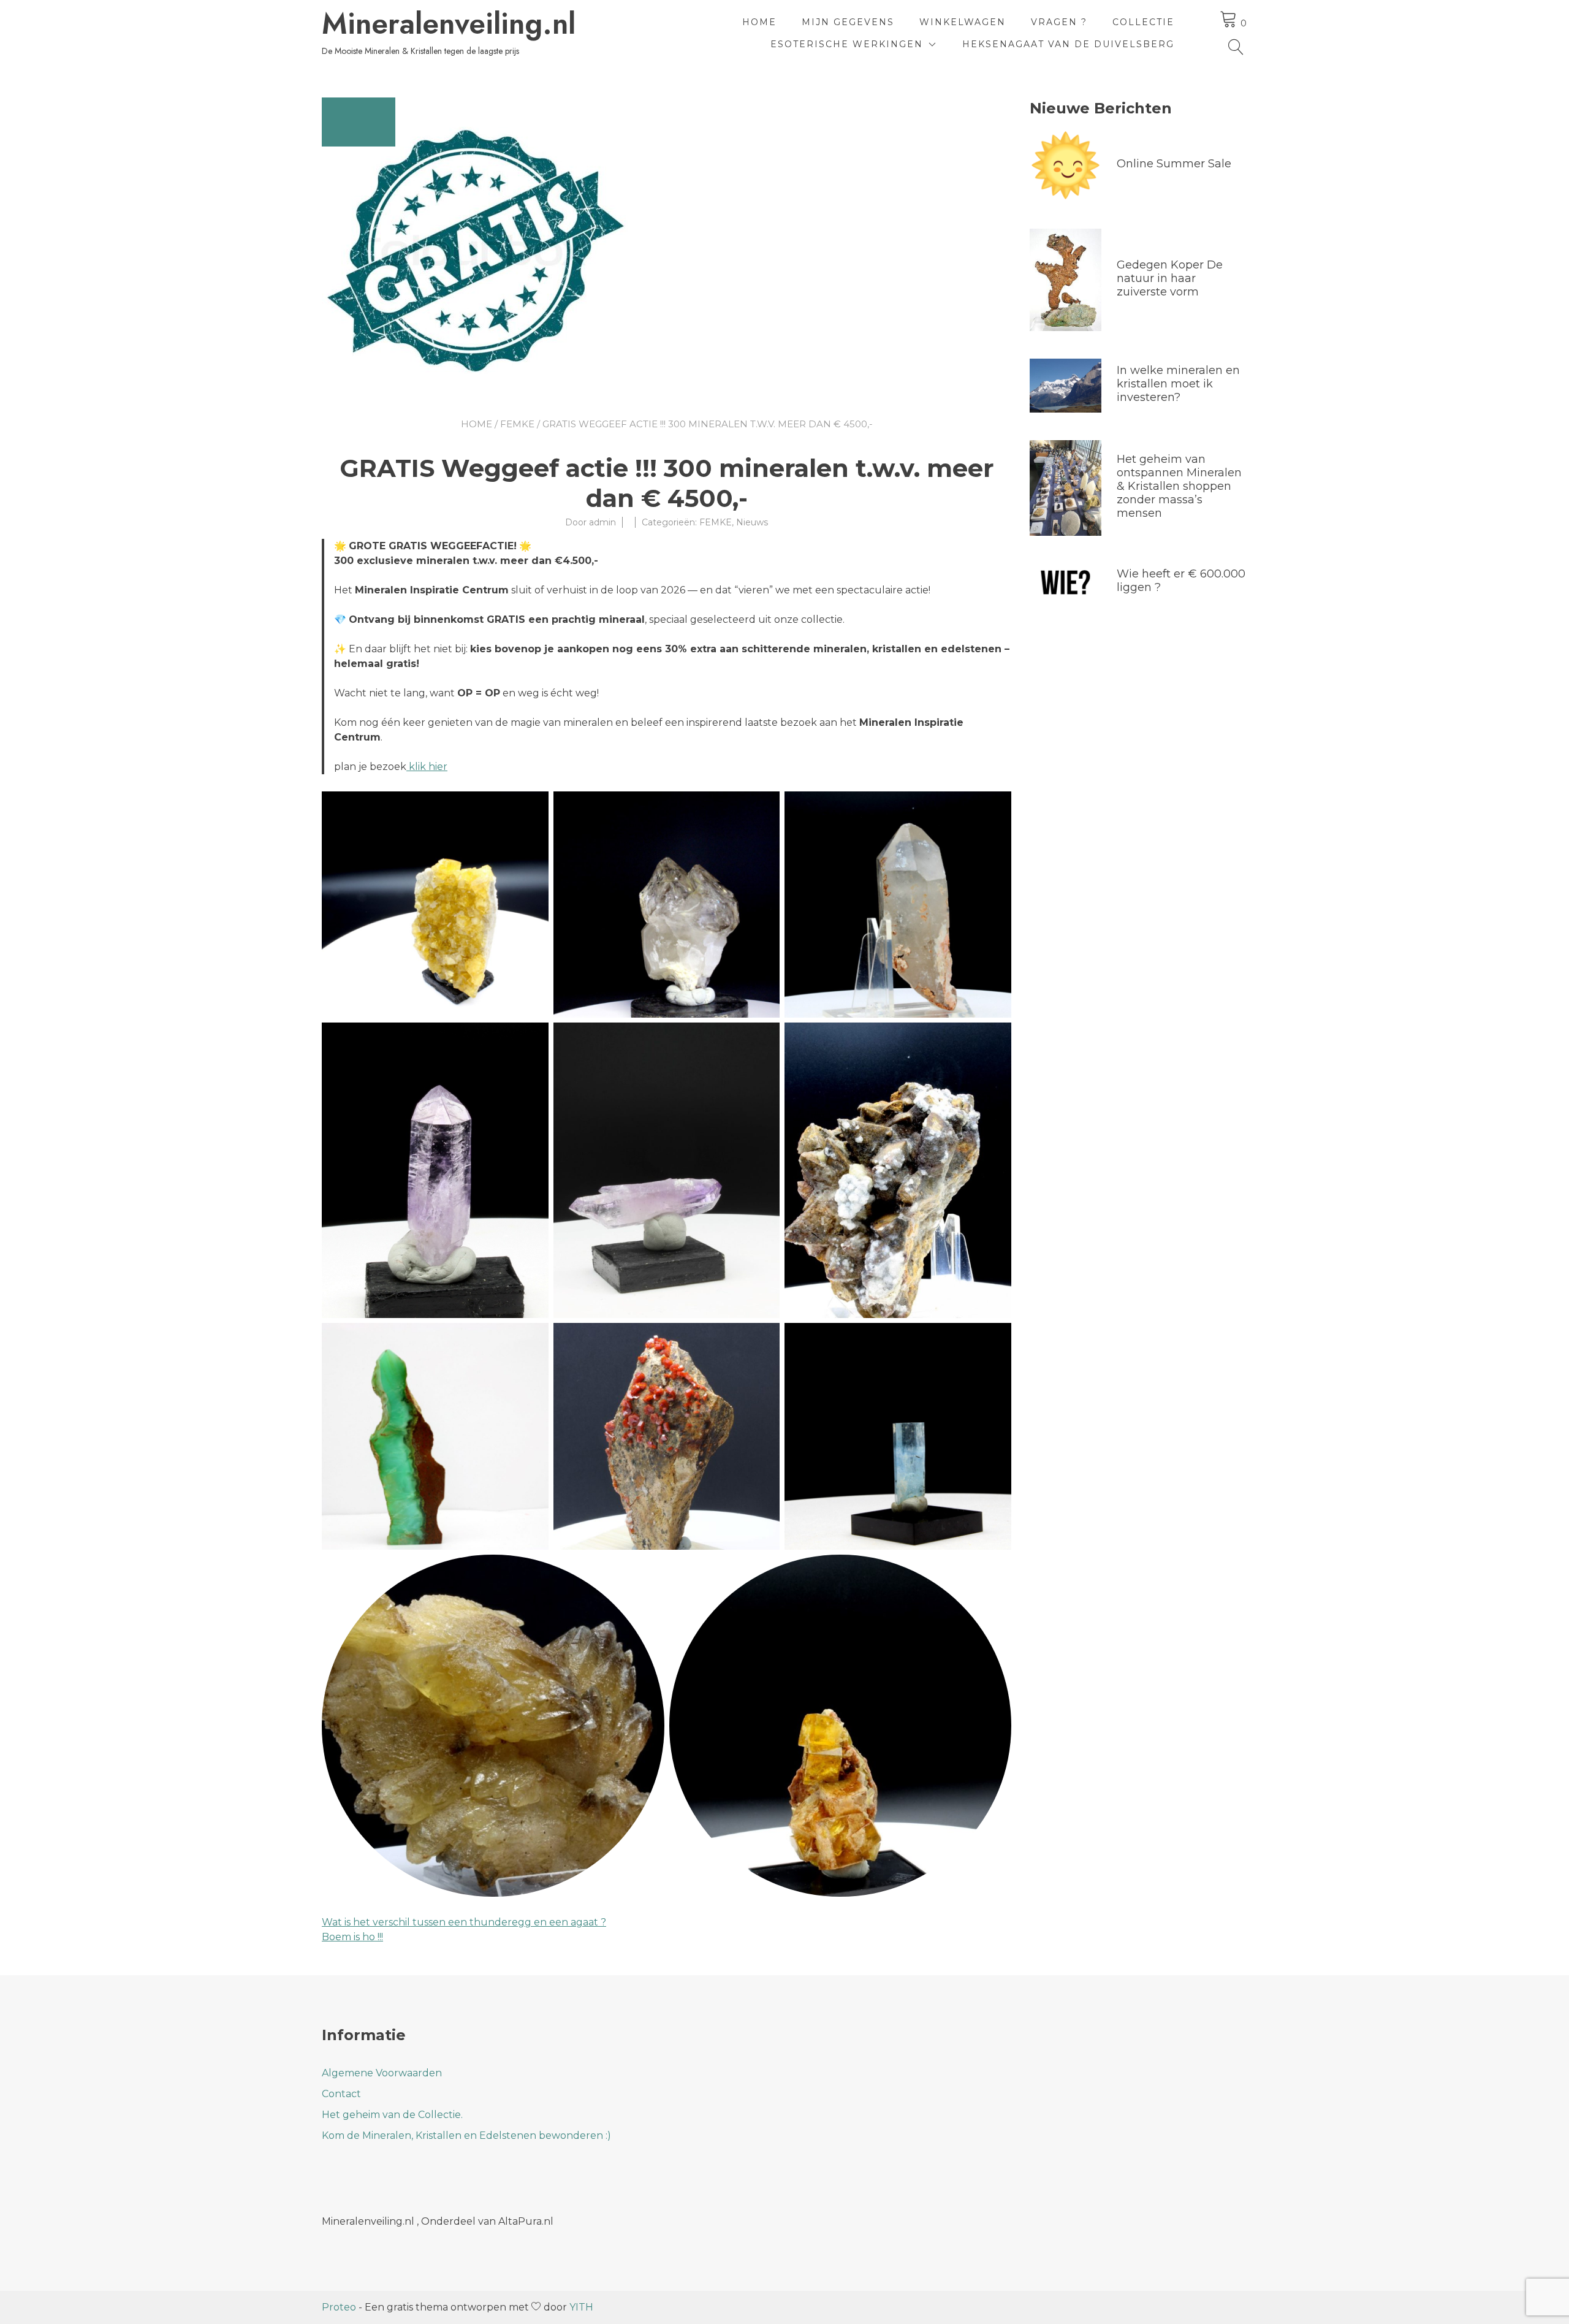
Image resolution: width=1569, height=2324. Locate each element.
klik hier (427, 767)
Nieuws (752, 522)
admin (602, 522)
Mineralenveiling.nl (449, 24)
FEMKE (517, 424)
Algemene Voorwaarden (382, 2073)
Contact (341, 2094)
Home (759, 22)
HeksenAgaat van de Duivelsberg (1068, 44)
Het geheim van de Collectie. (392, 2115)
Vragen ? (1059, 22)
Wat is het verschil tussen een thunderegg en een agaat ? (464, 1922)
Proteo (339, 2307)
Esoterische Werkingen (847, 44)
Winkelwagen (963, 22)
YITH (581, 2307)
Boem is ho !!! (352, 1937)
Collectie (1143, 22)
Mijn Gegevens (848, 22)
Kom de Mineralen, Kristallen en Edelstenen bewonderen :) (466, 2135)
